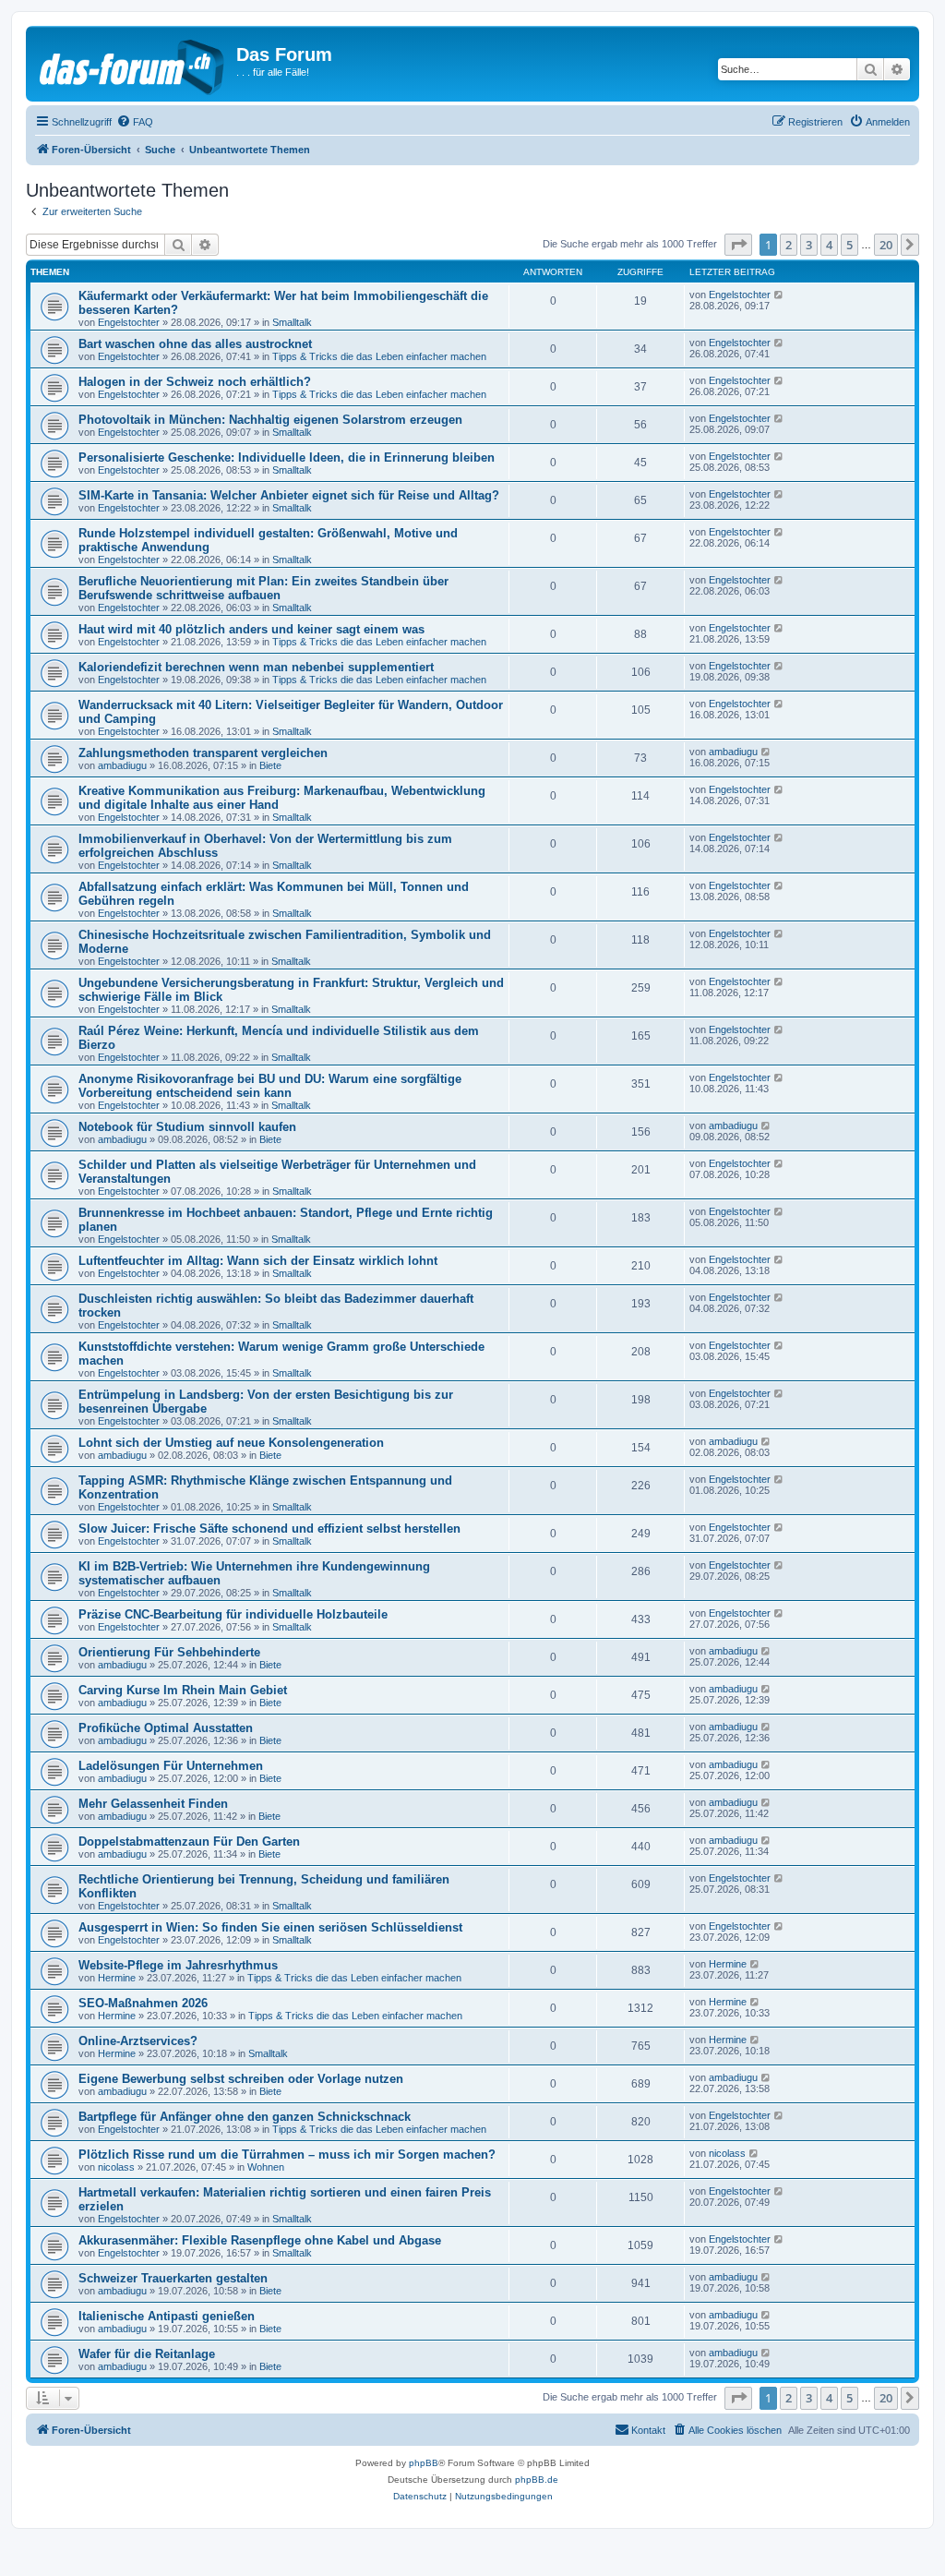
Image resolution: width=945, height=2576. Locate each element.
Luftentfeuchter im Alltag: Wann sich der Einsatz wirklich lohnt (258, 1261)
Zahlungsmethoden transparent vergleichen (203, 753)
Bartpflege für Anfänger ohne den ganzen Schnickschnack (245, 2117)
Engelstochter (129, 322)
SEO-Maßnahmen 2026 (143, 2003)
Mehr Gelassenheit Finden (153, 1804)
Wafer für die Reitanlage (147, 2354)
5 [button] (849, 245)
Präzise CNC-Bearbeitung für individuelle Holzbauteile (233, 1614)
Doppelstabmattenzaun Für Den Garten (189, 1842)
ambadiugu (122, 765)
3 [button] (809, 245)
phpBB (424, 2463)
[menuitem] (135, 122)
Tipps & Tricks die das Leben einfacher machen (379, 356)
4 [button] (829, 245)
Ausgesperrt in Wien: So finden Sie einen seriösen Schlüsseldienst (270, 1927)
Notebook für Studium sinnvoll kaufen (187, 1127)
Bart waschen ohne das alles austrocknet (195, 344)
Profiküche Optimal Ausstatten (166, 1728)
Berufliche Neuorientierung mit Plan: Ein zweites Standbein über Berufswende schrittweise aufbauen (263, 588)
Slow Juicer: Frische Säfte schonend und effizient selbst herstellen (269, 1529)
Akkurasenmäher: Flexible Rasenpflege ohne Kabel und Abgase (260, 2240)
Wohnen (266, 2167)
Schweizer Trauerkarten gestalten (173, 2278)
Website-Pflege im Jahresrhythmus (178, 1965)
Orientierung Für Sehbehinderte (169, 1652)
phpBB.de (537, 2480)
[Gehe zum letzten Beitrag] (779, 295)
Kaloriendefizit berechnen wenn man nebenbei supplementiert (256, 667)
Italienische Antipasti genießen (167, 2316)
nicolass (116, 2167)
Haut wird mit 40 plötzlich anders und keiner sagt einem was (251, 629)
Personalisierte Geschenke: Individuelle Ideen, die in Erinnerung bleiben (287, 457)
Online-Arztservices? (138, 2041)
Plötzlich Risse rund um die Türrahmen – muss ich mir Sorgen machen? (287, 2155)
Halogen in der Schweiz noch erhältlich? (195, 382)
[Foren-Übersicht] (133, 64)
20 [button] (886, 245)
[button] (738, 245)
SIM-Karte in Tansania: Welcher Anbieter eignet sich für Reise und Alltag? (289, 495)
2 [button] (789, 245)
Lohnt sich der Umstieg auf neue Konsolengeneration (231, 1443)
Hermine (117, 1978)
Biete (270, 765)
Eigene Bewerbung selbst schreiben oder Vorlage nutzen (241, 2079)
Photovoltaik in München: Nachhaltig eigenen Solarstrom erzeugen (270, 420)
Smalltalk (292, 322)
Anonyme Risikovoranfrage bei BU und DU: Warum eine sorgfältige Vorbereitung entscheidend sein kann (270, 1086)
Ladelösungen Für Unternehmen (171, 1766)
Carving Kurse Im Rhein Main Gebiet (183, 1690)
